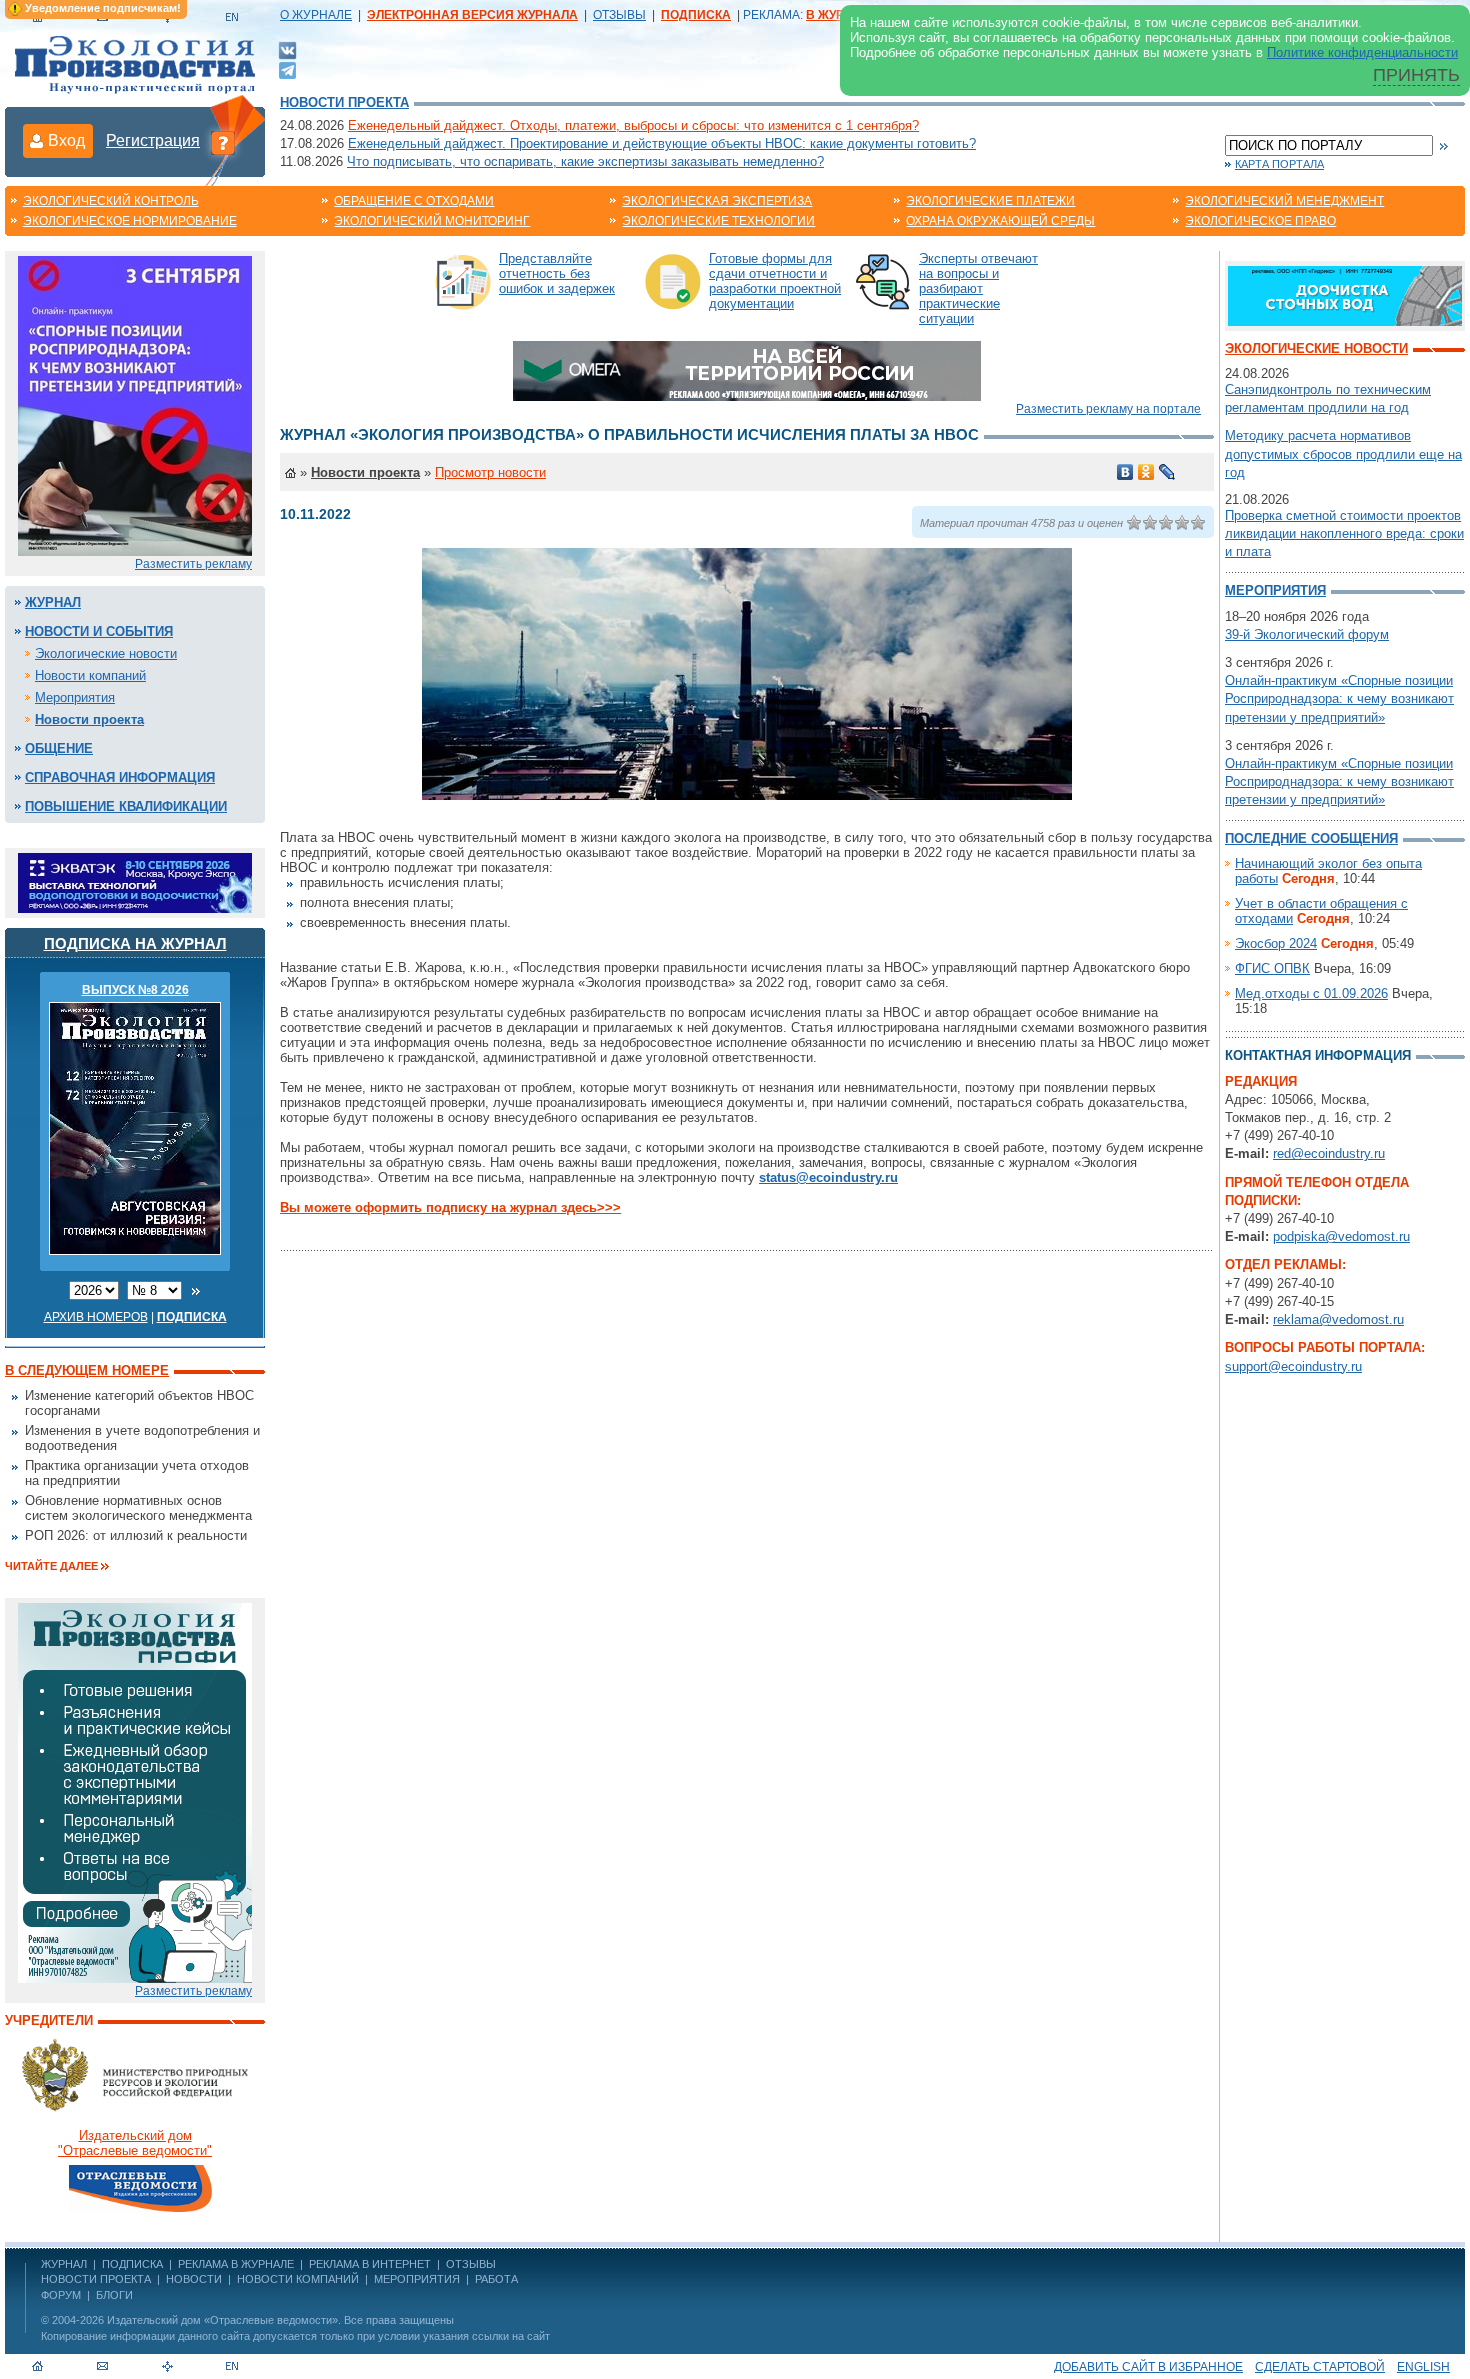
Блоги (114, 2295)
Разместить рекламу (193, 564)
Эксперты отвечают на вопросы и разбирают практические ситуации (978, 288)
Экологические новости (106, 653)
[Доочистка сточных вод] (1345, 294)
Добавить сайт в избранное (1148, 2367)
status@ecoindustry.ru (828, 1177)
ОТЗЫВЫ (619, 15)
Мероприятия (75, 697)
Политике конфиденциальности (1362, 52)
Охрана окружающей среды (1000, 221)
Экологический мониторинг (432, 221)
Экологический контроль (111, 201)
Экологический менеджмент (1284, 201)
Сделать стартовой (1320, 2367)
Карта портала (1279, 164)
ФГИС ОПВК (1272, 968)
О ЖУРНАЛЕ (316, 15)
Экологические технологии (718, 221)
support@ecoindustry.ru (1293, 1366)
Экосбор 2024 (1276, 943)
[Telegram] (287, 68)
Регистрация (153, 140)
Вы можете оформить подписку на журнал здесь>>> (450, 1207)
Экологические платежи (990, 201)
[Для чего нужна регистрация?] (223, 142)
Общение (59, 748)
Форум (61, 2295)
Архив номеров (96, 1317)
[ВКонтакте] (287, 49)
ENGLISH (1423, 2367)
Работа (496, 2279)
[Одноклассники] (1146, 472)
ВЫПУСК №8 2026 (135, 990)
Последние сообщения (1311, 838)
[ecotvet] (135, 1791)
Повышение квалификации (126, 806)
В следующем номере (87, 1370)
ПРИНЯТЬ (1416, 75)
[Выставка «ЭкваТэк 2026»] (135, 881)
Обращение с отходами (414, 201)
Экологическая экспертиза (717, 201)
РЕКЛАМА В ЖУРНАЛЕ (236, 2264)
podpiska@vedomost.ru (1341, 1236)
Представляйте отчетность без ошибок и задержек (557, 273)
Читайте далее (51, 1566)
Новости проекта (344, 102)
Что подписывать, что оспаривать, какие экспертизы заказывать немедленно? (585, 161)
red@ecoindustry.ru (1329, 1153)
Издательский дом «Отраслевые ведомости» (222, 2320)
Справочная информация (120, 777)
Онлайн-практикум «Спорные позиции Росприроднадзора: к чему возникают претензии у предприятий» (1339, 698)
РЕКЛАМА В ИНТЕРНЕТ (370, 2264)
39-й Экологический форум (1307, 634)
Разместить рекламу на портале (1108, 409)
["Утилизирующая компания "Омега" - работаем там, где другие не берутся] (747, 369)
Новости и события (99, 631)
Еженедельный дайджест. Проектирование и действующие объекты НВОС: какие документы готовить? (662, 143)
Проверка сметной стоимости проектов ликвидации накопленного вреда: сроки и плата (1344, 533)
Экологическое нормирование (130, 221)
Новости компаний (90, 675)
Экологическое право (1260, 221)
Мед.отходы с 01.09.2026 (1311, 993)
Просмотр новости (490, 472)
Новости (194, 2279)
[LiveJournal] (1167, 472)
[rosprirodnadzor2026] (135, 404)
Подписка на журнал (135, 943)
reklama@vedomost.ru (1338, 1319)
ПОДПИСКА (132, 2264)
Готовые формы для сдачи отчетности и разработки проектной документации (775, 281)
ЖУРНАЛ (64, 2264)
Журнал (53, 602)
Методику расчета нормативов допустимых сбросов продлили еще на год (1343, 453)
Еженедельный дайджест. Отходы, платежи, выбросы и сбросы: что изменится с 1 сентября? (633, 125)
